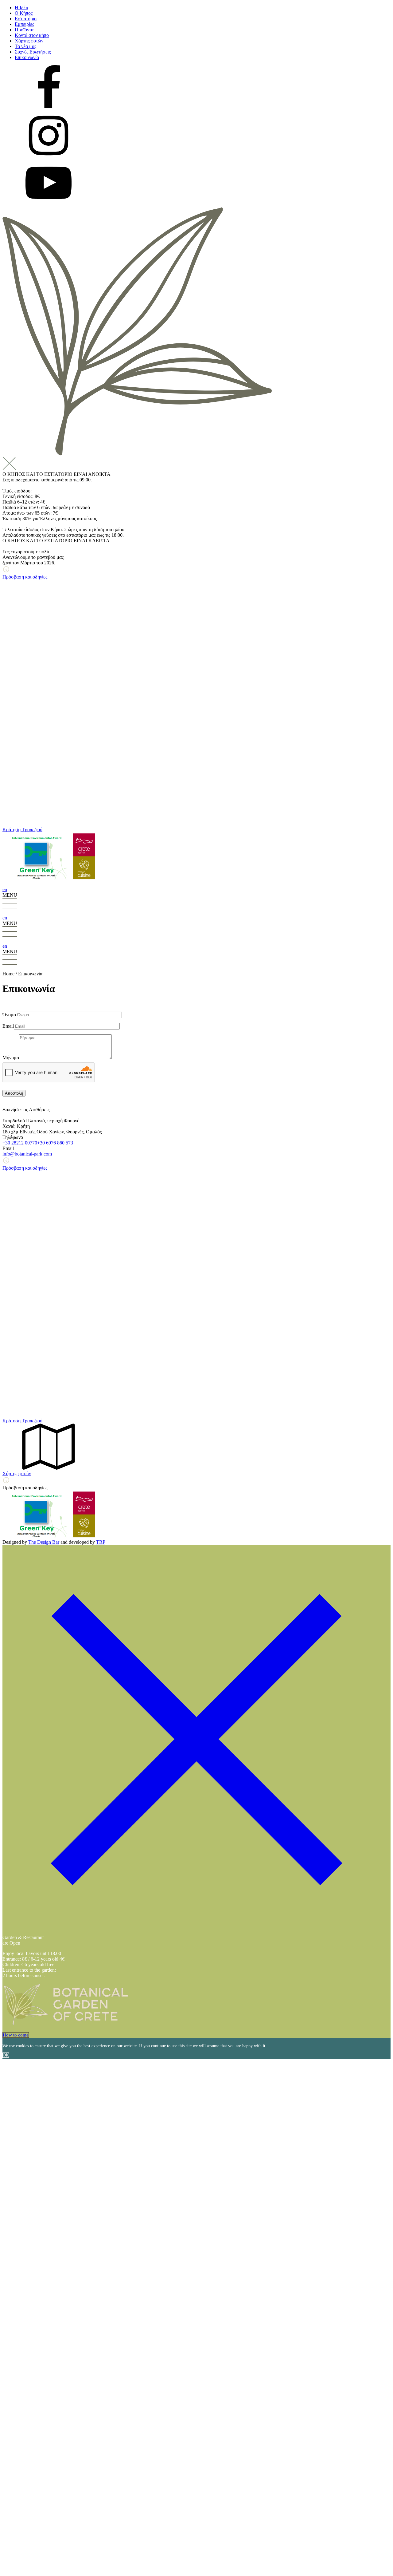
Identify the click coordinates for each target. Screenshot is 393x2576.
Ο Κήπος (24, 13)
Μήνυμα (11, 1058)
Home (8, 974)
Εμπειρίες (24, 24)
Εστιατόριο (26, 19)
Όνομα (9, 1015)
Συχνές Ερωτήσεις (33, 52)
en (5, 889)
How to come (16, 2035)
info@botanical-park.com (27, 1154)
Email (8, 1026)
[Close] (196, 1932)
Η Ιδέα (21, 8)
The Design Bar (44, 1542)
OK (6, 2055)
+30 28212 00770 (20, 1143)
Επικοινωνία (27, 57)
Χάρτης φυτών (29, 41)
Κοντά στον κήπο (32, 35)
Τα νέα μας (25, 46)
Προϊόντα (24, 30)
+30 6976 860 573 (55, 1143)
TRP (101, 1542)
